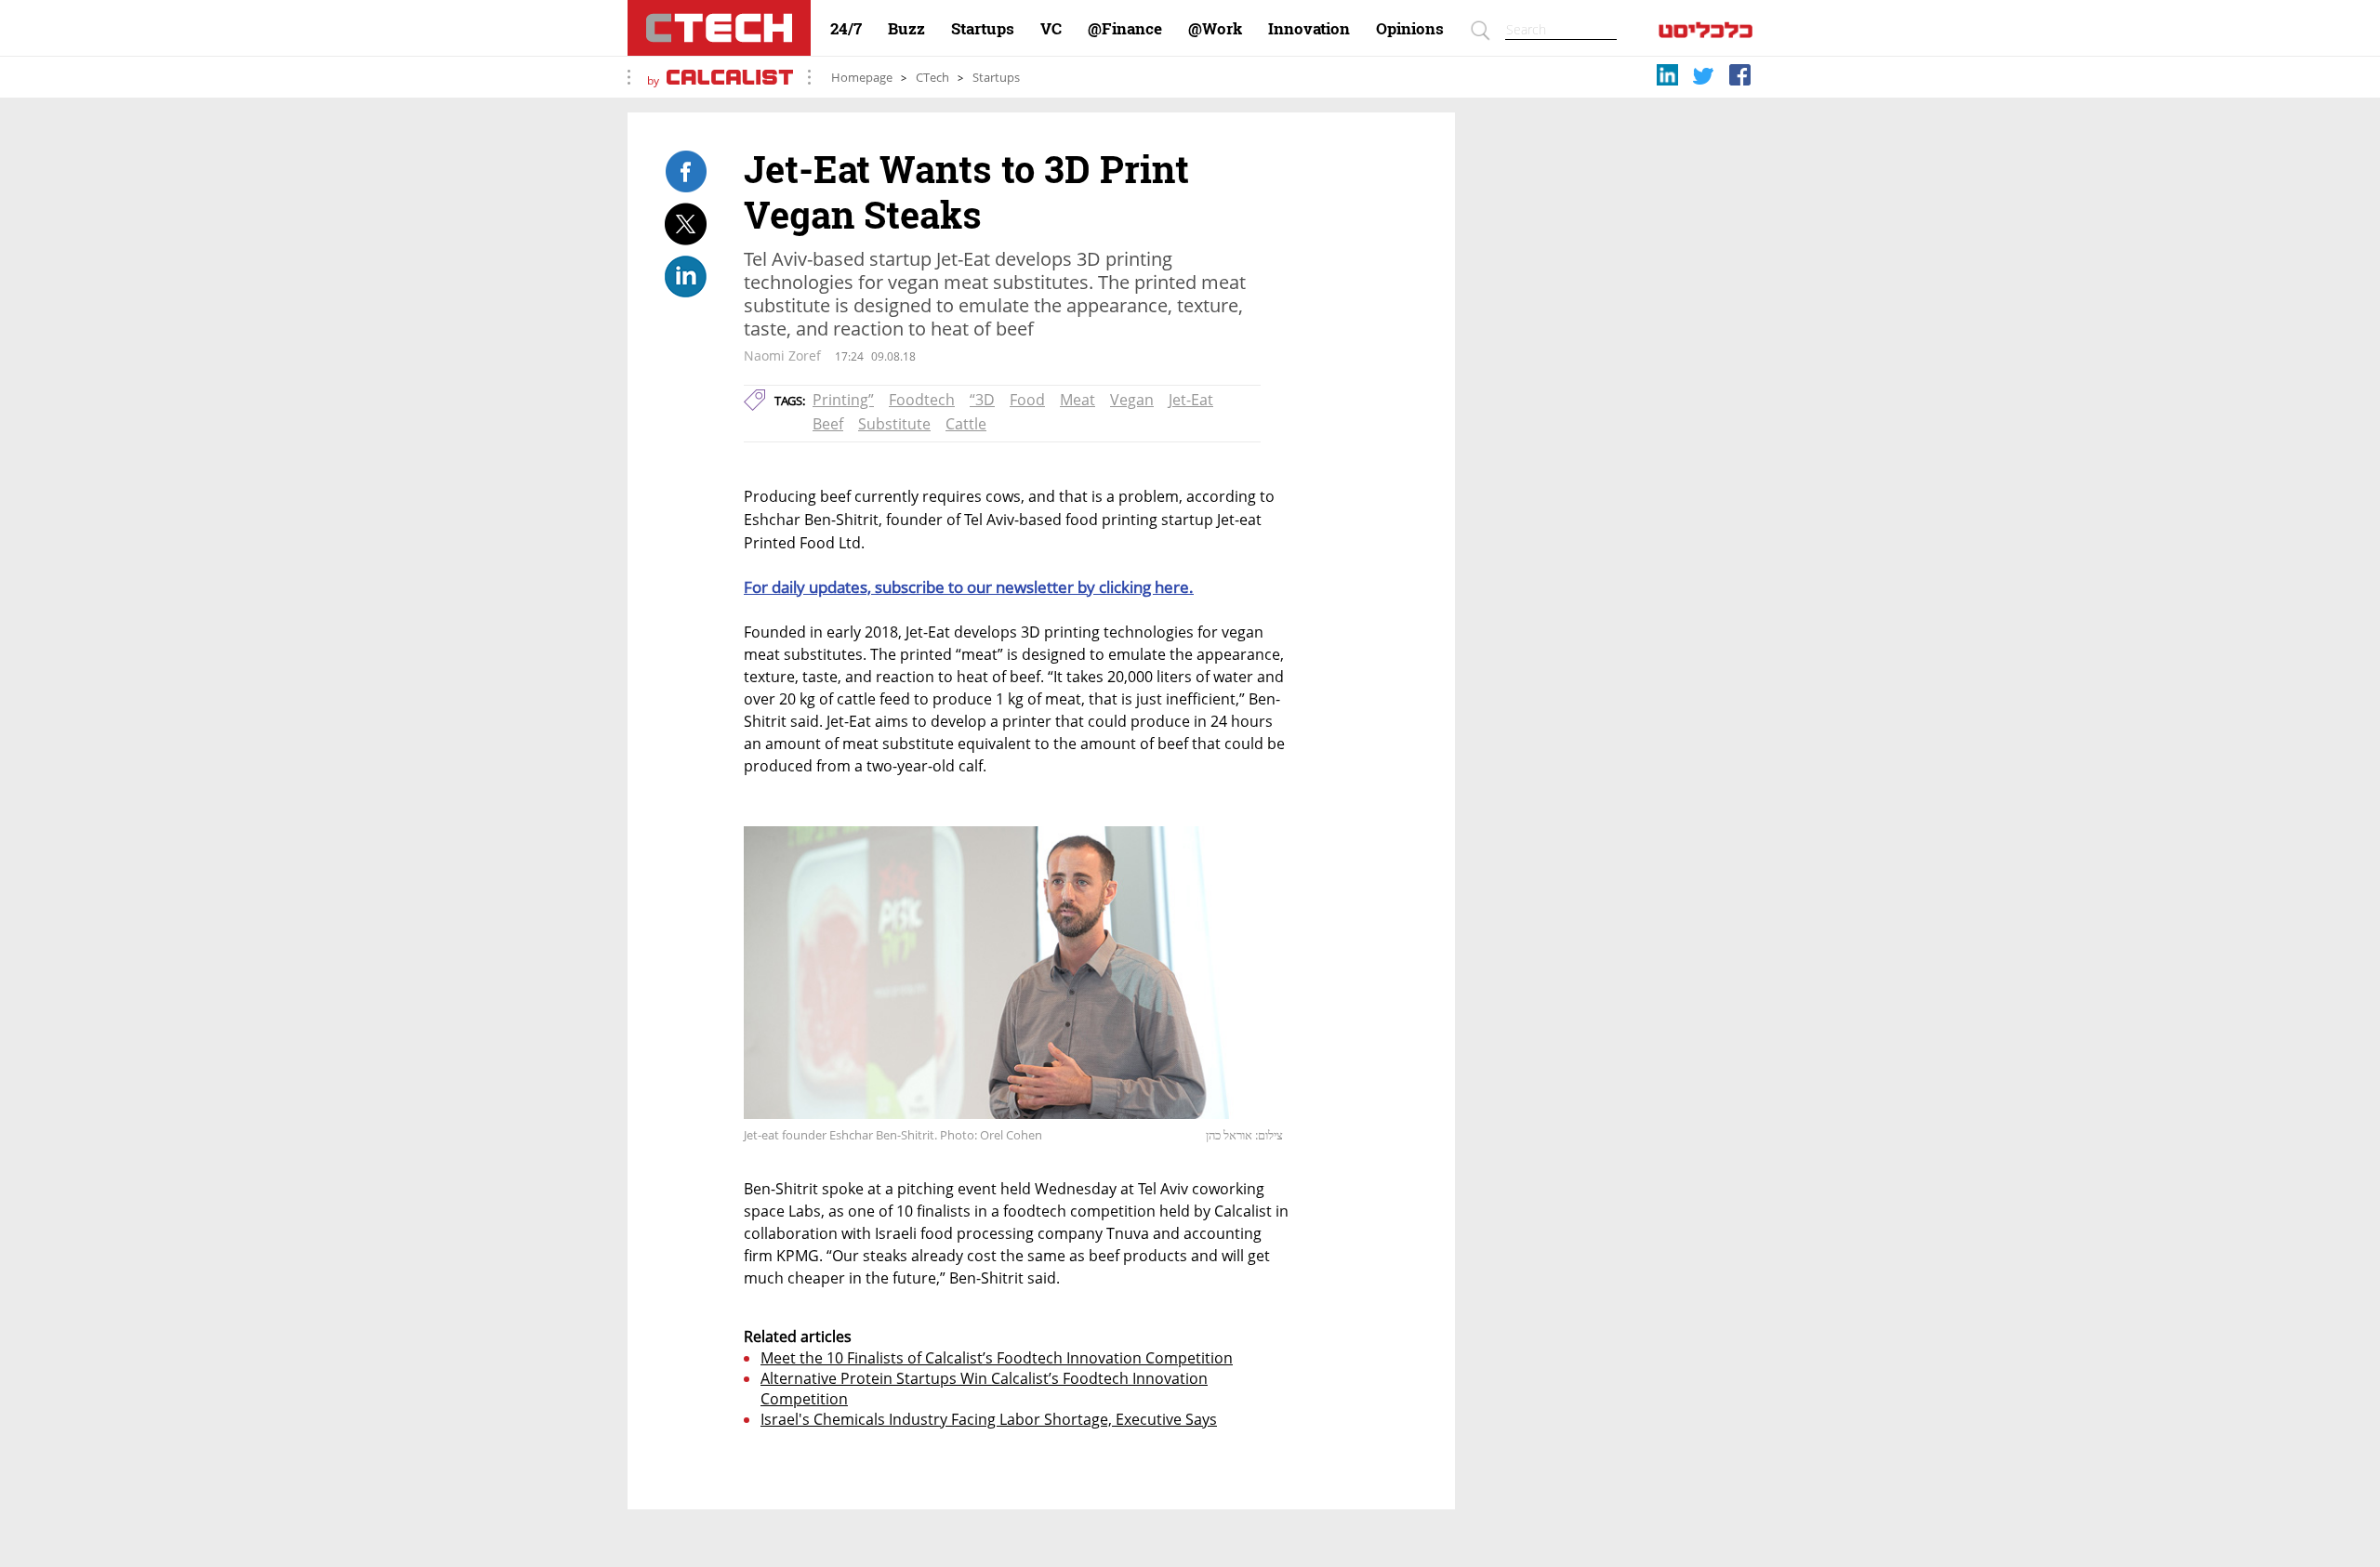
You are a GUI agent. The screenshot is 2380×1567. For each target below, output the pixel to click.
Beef (828, 424)
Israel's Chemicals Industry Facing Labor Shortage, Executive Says (989, 1419)
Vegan (1132, 400)
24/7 (846, 29)
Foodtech (922, 400)
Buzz (906, 29)
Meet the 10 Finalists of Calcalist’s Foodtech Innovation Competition (997, 1358)
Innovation (1309, 29)
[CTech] (719, 28)
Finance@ (1125, 29)
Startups (983, 29)
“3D (982, 400)
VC (1051, 29)
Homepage (862, 78)
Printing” (843, 400)
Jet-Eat (1191, 400)
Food (1027, 400)
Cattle (966, 424)
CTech (932, 78)
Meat (1078, 400)
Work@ (1215, 29)
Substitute (894, 424)
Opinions (1410, 29)
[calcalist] (1706, 34)
